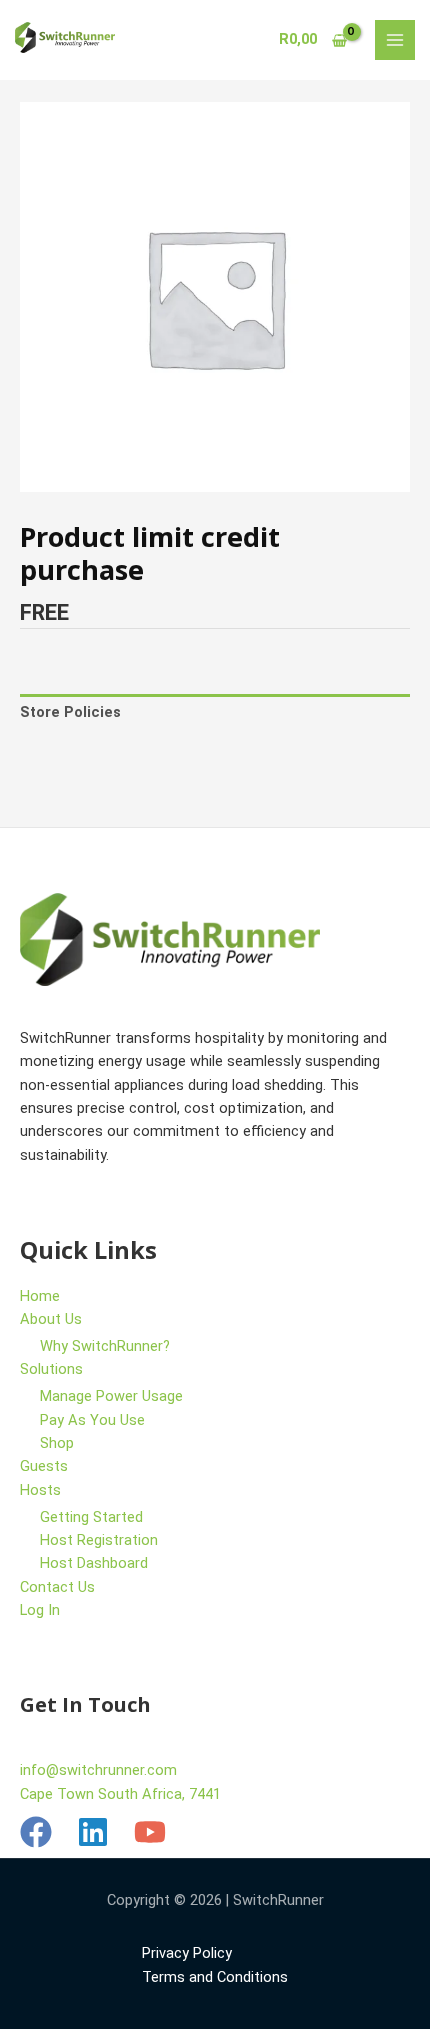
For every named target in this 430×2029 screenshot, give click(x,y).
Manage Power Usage (111, 1396)
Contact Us (57, 1587)
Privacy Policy (187, 1953)
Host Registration (99, 1540)
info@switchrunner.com (98, 1770)
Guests (44, 1466)
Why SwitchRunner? (105, 1346)
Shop (57, 1443)
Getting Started (91, 1517)
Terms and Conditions (215, 1977)
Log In (40, 1610)
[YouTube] (150, 1832)
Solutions (51, 1369)
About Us (51, 1319)
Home (40, 1296)
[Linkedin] (93, 1832)
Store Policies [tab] (70, 712)
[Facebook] (36, 1832)
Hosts (40, 1490)
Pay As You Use (92, 1420)
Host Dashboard (94, 1563)
